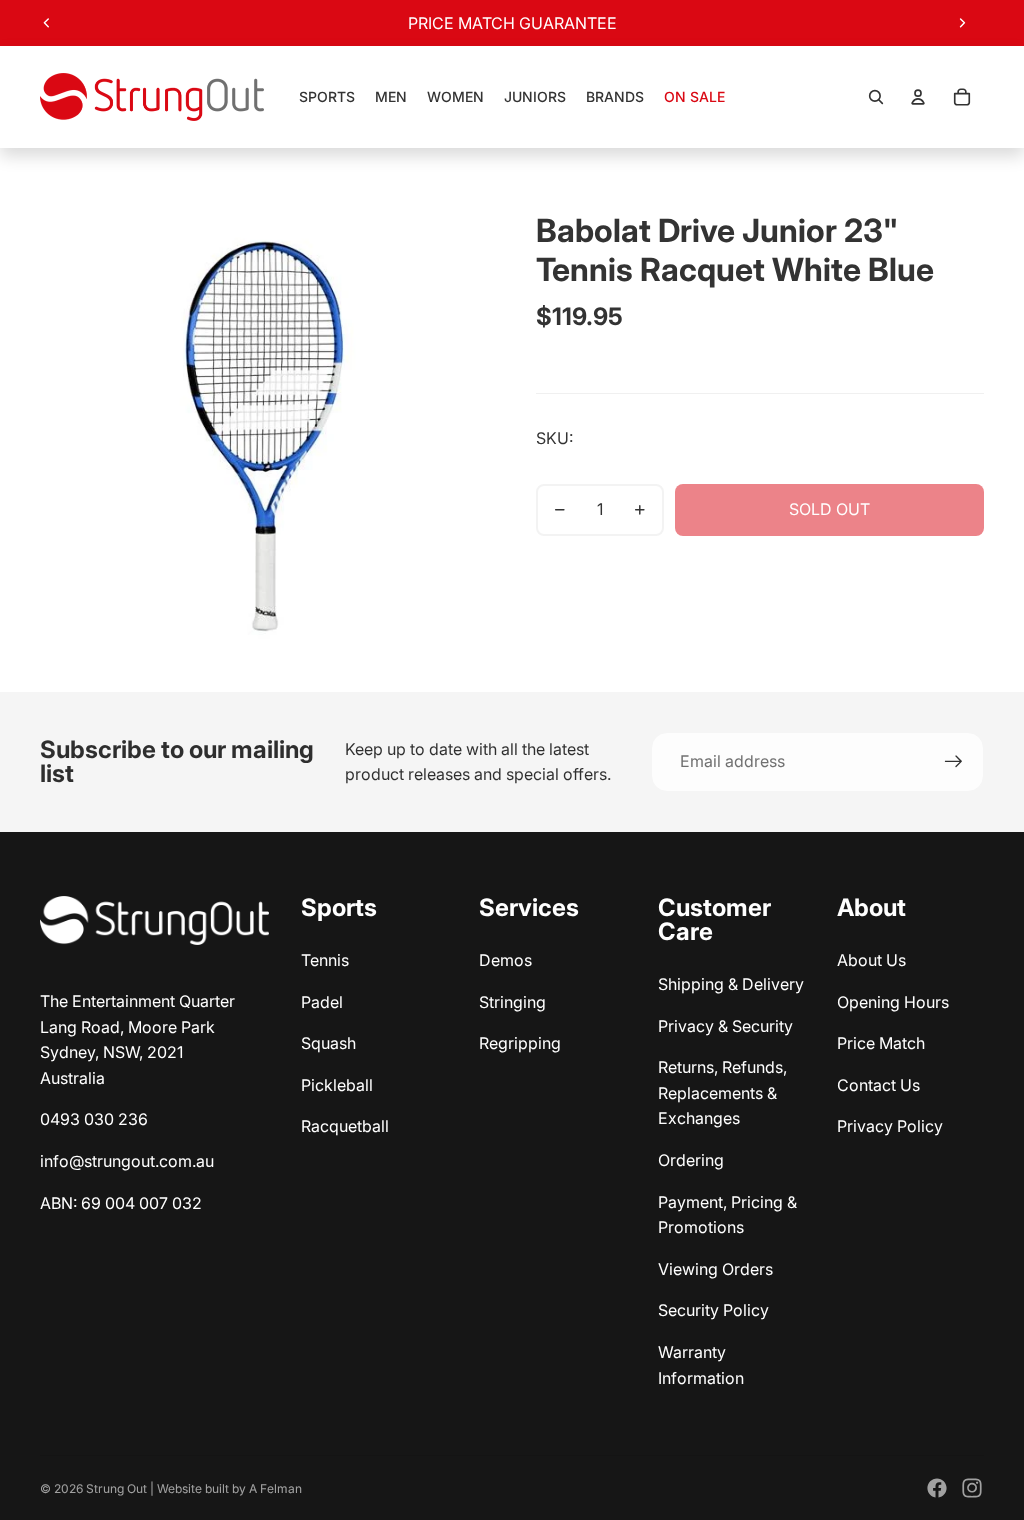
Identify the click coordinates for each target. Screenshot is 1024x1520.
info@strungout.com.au (127, 1161)
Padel (322, 1002)
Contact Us (878, 1085)
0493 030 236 (94, 1119)
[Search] (876, 97)
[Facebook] (937, 1488)
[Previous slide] (47, 23)
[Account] (918, 97)
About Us (871, 960)
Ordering (691, 1160)
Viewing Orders (715, 1269)
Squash (328, 1043)
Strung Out (116, 1488)
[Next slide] (962, 23)
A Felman (275, 1488)
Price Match (881, 1043)
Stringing (512, 1002)
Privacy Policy (890, 1126)
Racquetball (345, 1126)
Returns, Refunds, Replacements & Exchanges (722, 1092)
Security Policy (713, 1310)
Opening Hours (893, 1002)
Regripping (520, 1043)
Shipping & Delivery (731, 984)
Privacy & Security (725, 1026)
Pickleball (337, 1085)
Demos (505, 960)
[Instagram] (972, 1488)
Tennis (325, 960)
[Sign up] (954, 762)
